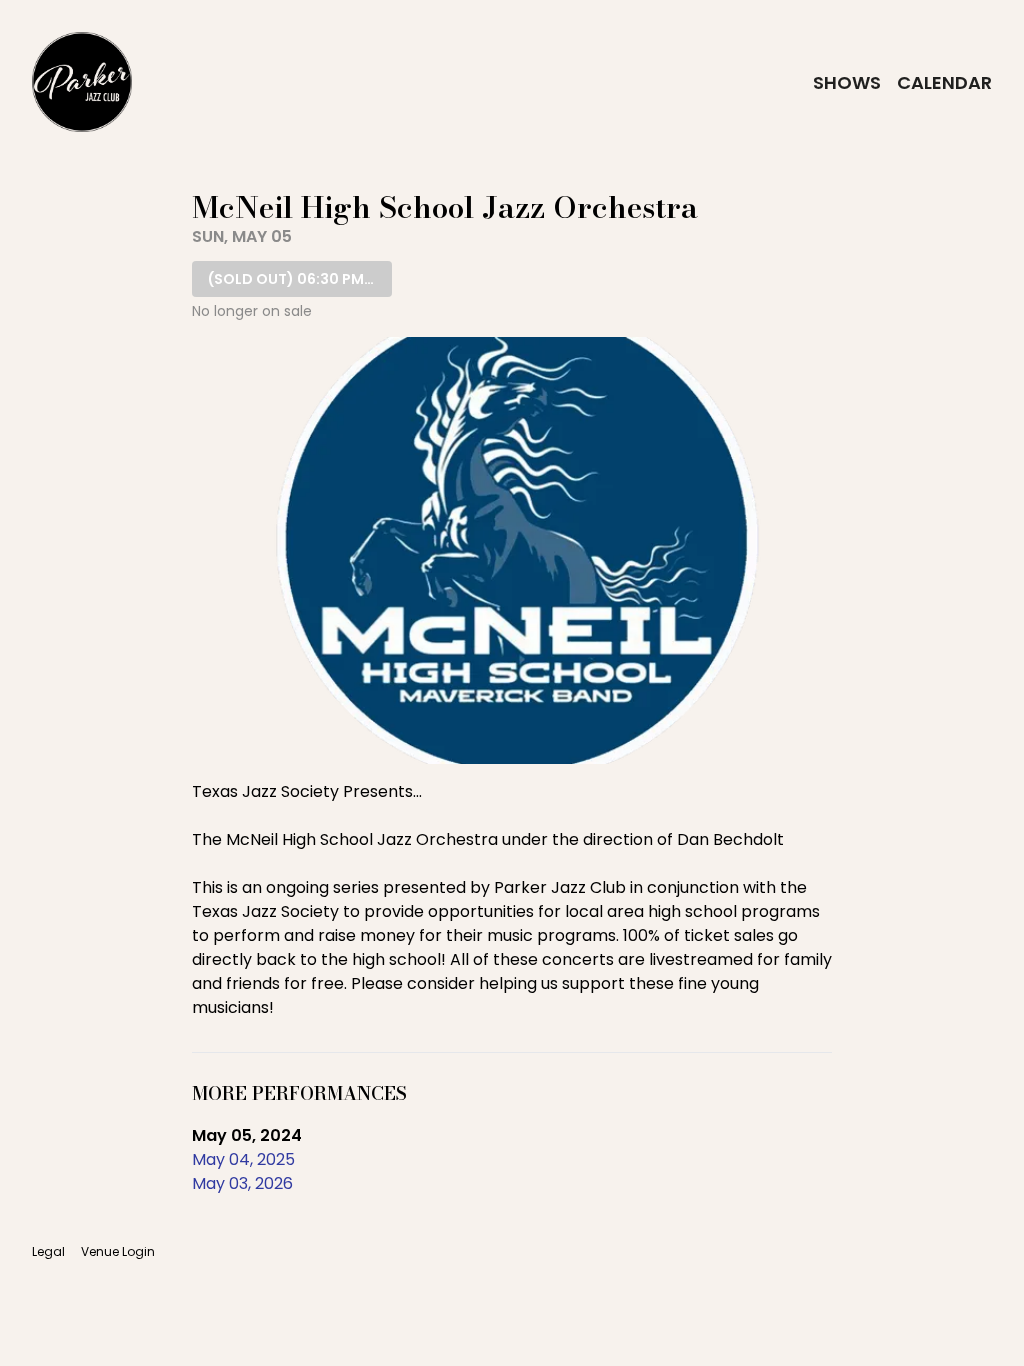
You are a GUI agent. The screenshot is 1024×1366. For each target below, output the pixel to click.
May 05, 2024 (247, 1135)
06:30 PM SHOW (300, 279)
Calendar (944, 82)
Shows (847, 82)
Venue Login (118, 1251)
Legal (48, 1251)
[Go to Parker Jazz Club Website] (82, 82)
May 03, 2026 (242, 1183)
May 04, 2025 (243, 1159)
